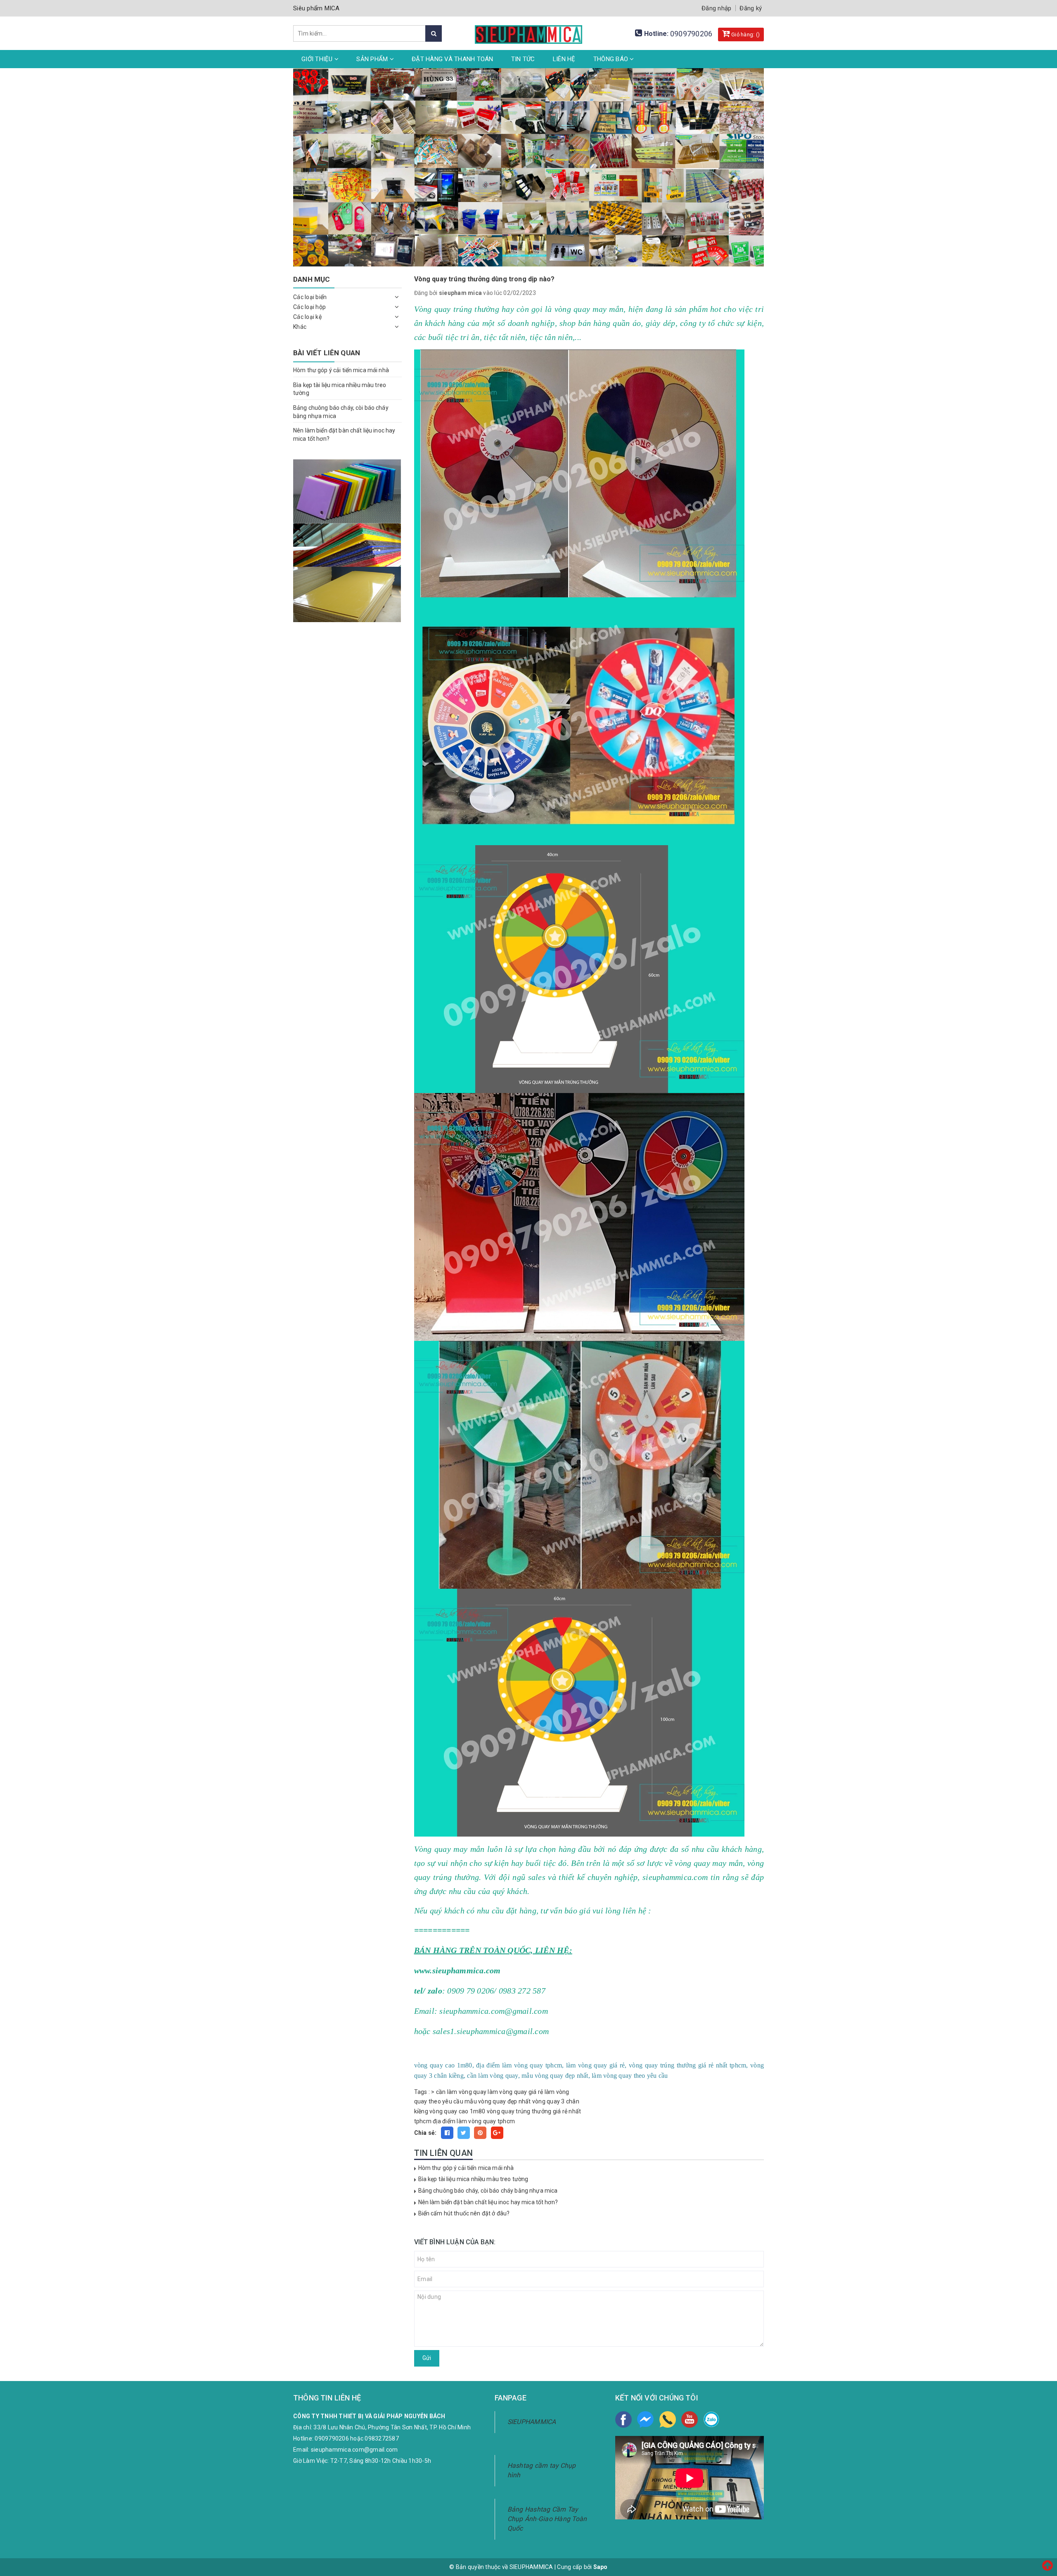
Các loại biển (310, 297)
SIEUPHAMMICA (532, 2422)
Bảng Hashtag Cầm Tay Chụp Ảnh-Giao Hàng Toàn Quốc (547, 2519)
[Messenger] (645, 2419)
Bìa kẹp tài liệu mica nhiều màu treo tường (473, 2179)
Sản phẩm (373, 59)
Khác (300, 327)
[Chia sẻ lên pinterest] (480, 2133)
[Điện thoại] (668, 2419)
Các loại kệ (307, 317)
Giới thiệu (318, 59)
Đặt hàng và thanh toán (453, 59)
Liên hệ (564, 59)
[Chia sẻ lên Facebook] (447, 2133)
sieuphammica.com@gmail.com (354, 2450)
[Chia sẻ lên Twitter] (464, 2133)
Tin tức (523, 59)
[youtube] (690, 2419)
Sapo (601, 2567)
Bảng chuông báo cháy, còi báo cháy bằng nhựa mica (488, 2191)
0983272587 (382, 2438)
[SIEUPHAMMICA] (528, 30)
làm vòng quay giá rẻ (515, 2092)
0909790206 (691, 34)
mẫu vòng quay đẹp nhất (498, 2101)
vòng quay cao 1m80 (457, 2111)
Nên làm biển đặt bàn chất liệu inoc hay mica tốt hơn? (488, 2202)
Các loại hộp (309, 307)
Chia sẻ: (425, 2133)
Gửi (427, 2358)
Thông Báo (612, 59)
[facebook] (623, 2419)
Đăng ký (751, 8)
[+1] (497, 2133)
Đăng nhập (716, 8)
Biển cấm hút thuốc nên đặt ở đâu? (464, 2213)
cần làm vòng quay (461, 2092)
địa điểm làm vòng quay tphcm (474, 2121)
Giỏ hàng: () (745, 34)
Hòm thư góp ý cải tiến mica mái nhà (466, 2168)
